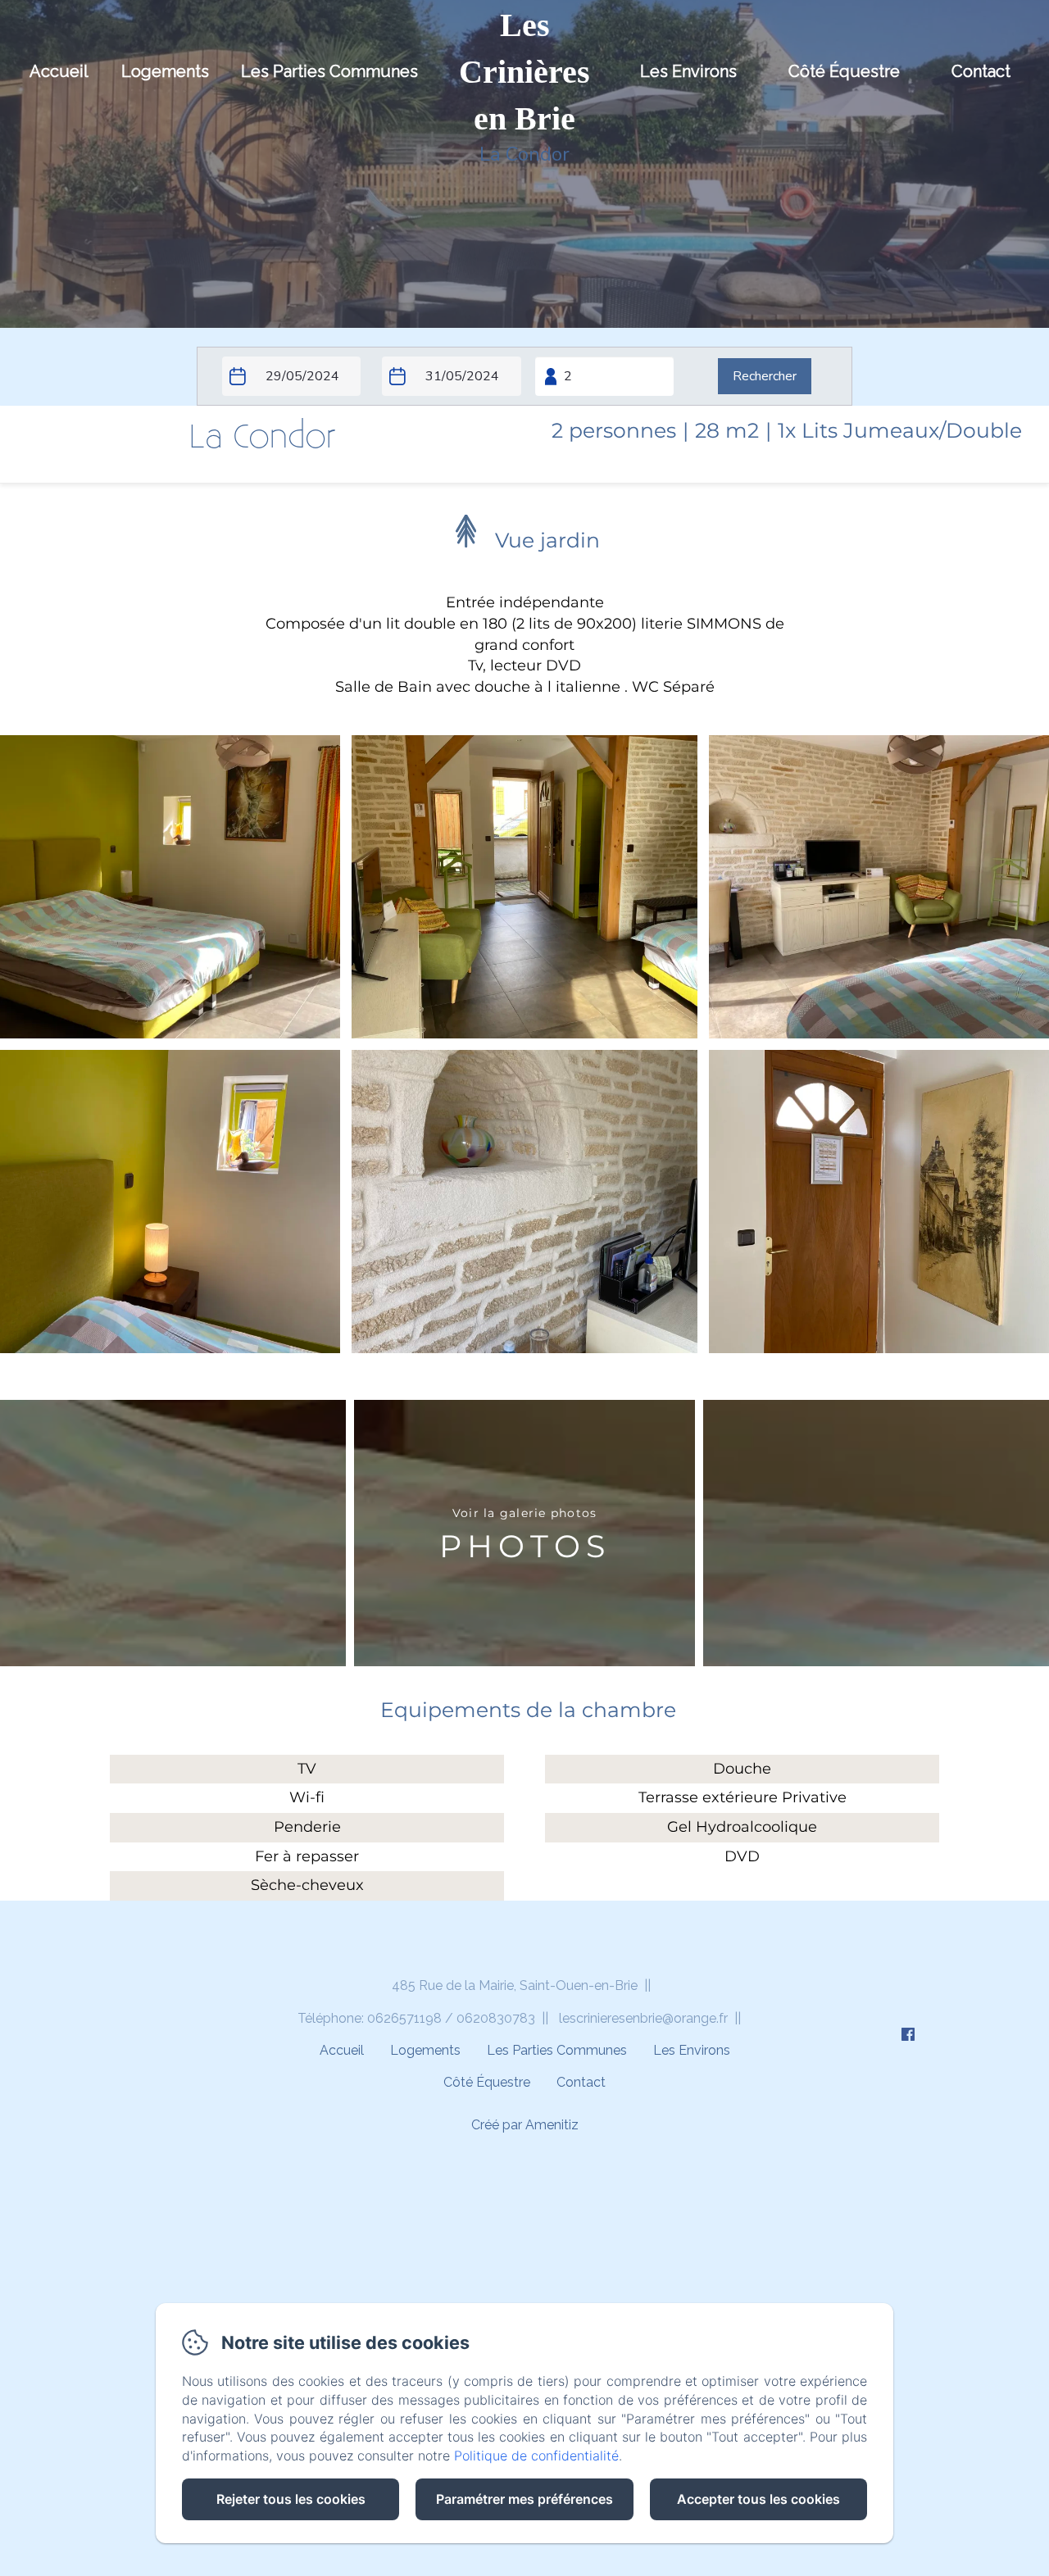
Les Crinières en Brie (524, 72)
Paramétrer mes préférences (524, 2499)
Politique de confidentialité (536, 2456)
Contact (981, 71)
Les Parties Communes (329, 71)
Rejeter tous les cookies (291, 2499)
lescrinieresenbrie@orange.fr (643, 2018)
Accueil (59, 71)
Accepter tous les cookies (758, 2499)
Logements (165, 71)
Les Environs (688, 71)
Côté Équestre (844, 71)
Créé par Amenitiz (525, 2125)
